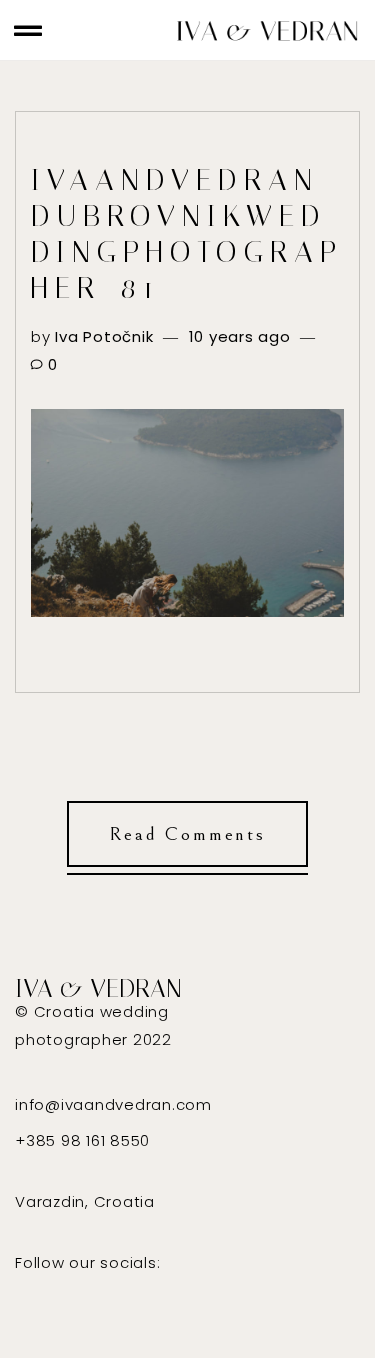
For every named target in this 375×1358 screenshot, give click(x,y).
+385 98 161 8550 (82, 1140)
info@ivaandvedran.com (113, 1104)
